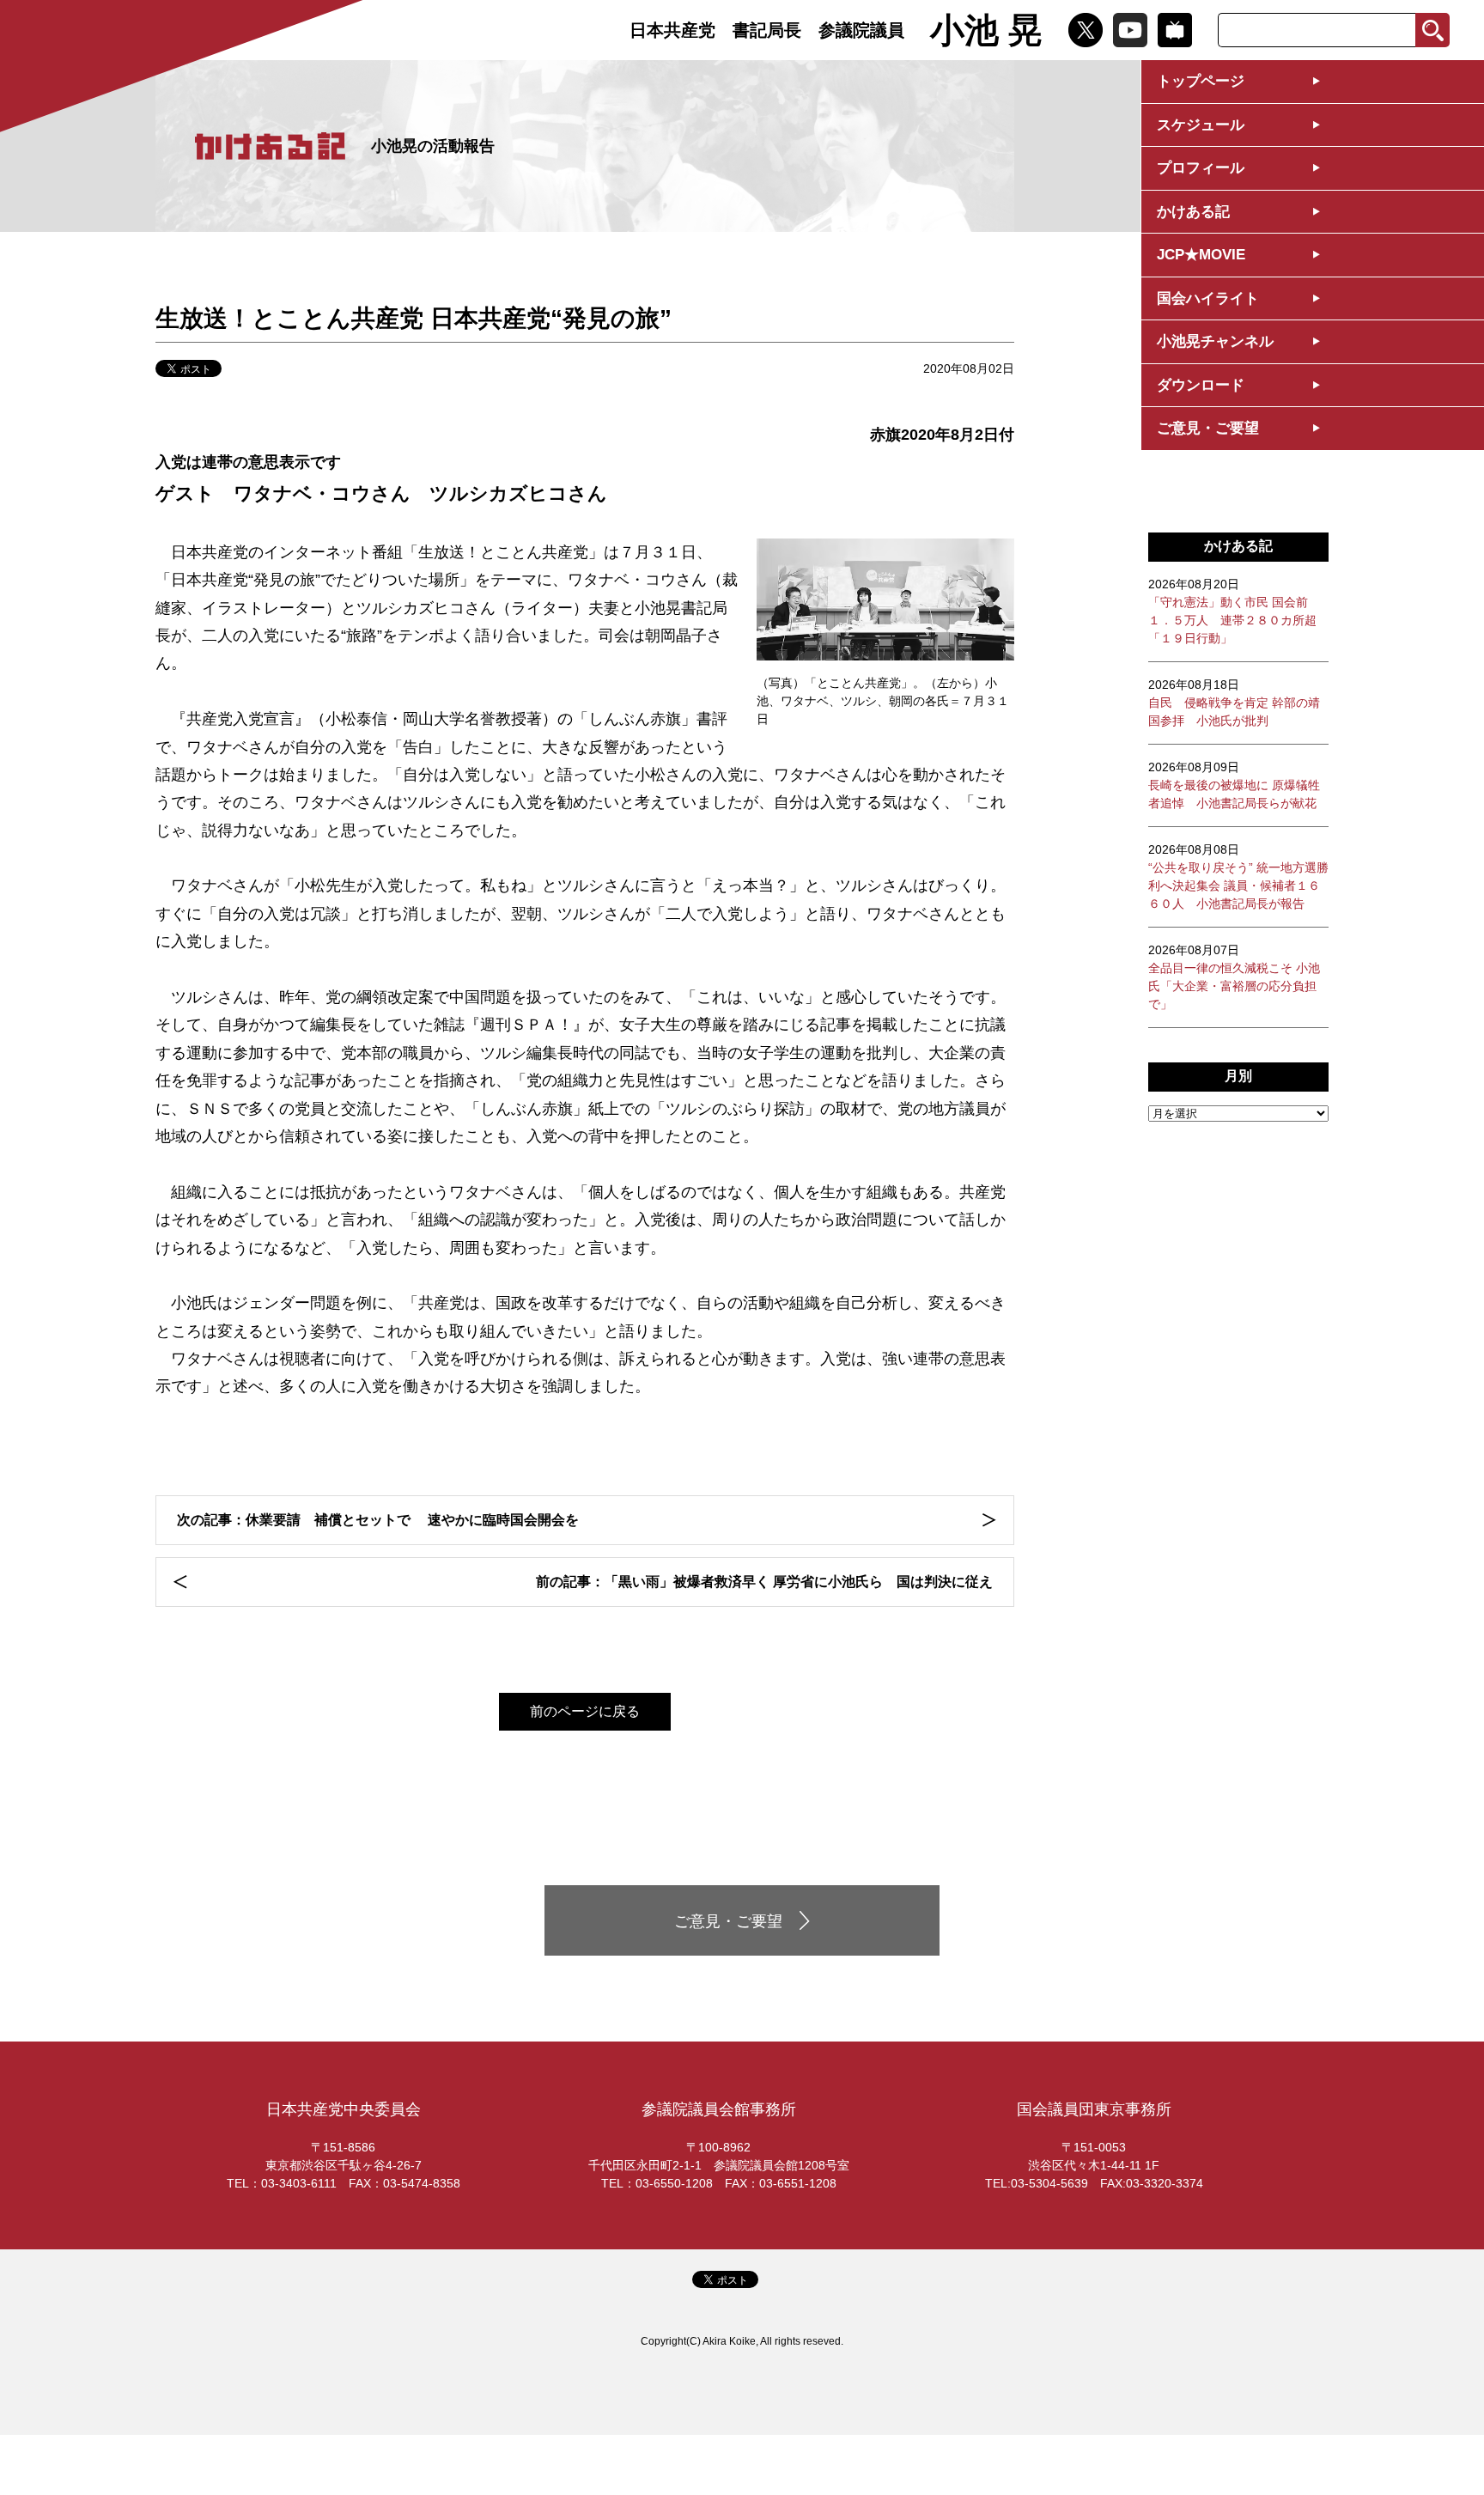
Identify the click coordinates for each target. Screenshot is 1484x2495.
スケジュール (1201, 125)
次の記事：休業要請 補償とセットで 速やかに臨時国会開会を (378, 1520)
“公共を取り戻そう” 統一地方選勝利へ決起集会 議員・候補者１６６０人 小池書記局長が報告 (1238, 876)
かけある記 (1193, 212)
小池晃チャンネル (1215, 341)
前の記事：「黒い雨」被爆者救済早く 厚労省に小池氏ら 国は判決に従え (764, 1582)
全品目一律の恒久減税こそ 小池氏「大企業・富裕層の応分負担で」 (1234, 977)
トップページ (1201, 81)
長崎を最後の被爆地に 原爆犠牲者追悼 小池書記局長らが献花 (1234, 785)
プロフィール (1201, 168)
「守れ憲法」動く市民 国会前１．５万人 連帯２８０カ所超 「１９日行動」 (1232, 611)
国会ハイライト (1208, 298)
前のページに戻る (585, 1711)
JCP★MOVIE (1201, 255)
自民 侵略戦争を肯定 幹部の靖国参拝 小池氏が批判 (1234, 703)
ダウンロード (1201, 385)
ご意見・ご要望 (1208, 428)
